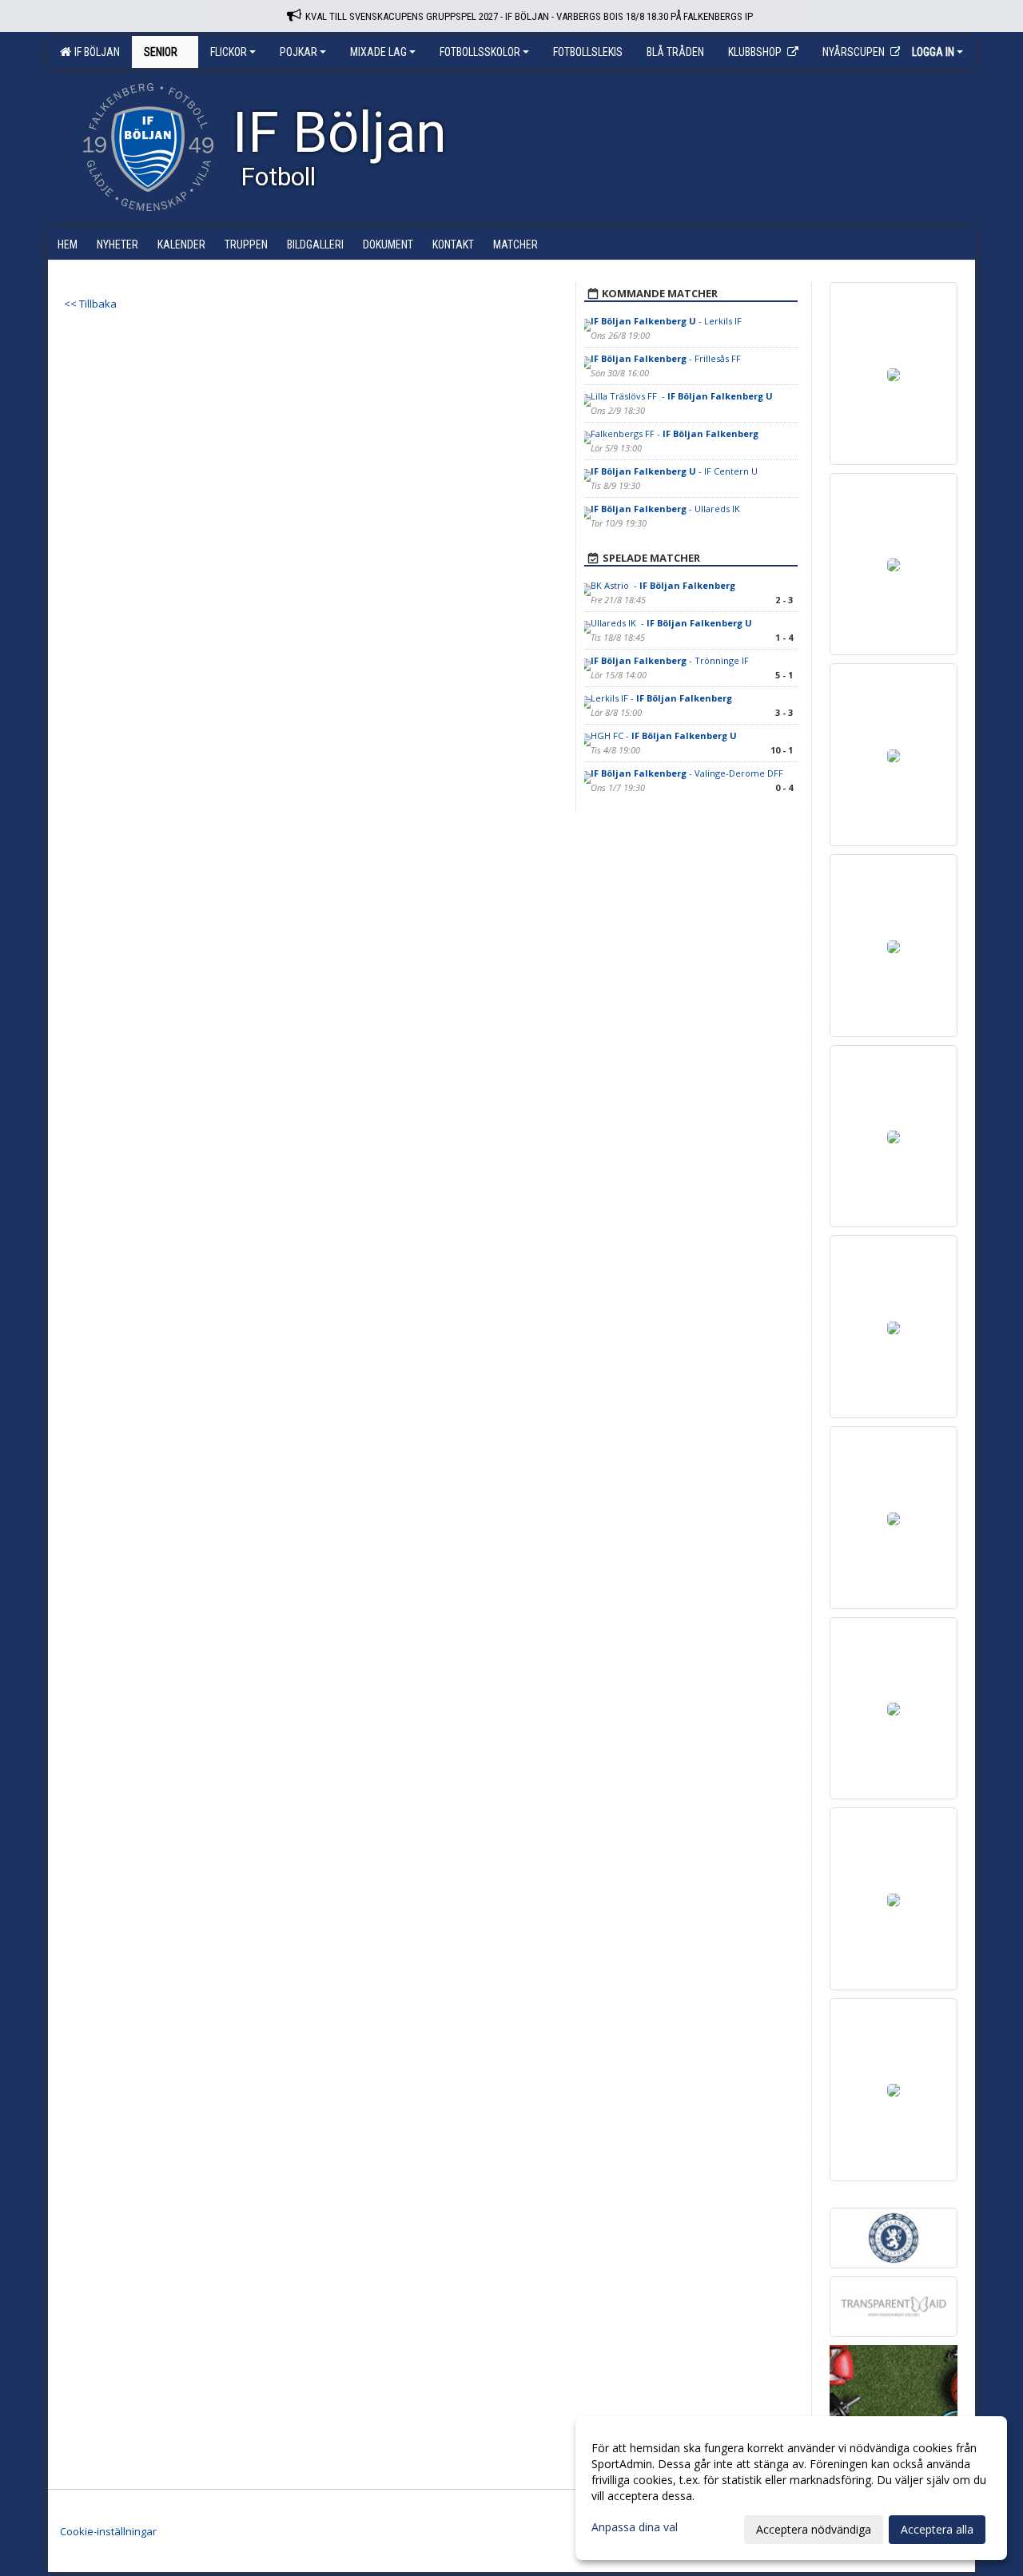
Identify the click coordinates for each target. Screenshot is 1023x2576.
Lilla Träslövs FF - (682, 396)
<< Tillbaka (90, 304)
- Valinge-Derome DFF (687, 773)
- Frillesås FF (666, 358)
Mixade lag (378, 52)
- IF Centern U (674, 471)
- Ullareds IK (667, 509)
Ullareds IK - (671, 623)
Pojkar (299, 52)
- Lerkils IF (666, 321)
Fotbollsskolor (480, 52)
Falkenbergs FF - (675, 433)
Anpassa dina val (635, 2527)
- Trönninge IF (671, 660)
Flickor (229, 52)
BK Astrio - (663, 585)
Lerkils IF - (661, 698)
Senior (161, 52)
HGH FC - (664, 735)
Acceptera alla (937, 2529)
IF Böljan (95, 52)
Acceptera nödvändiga (814, 2529)
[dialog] (791, 2488)
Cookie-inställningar (108, 2531)
